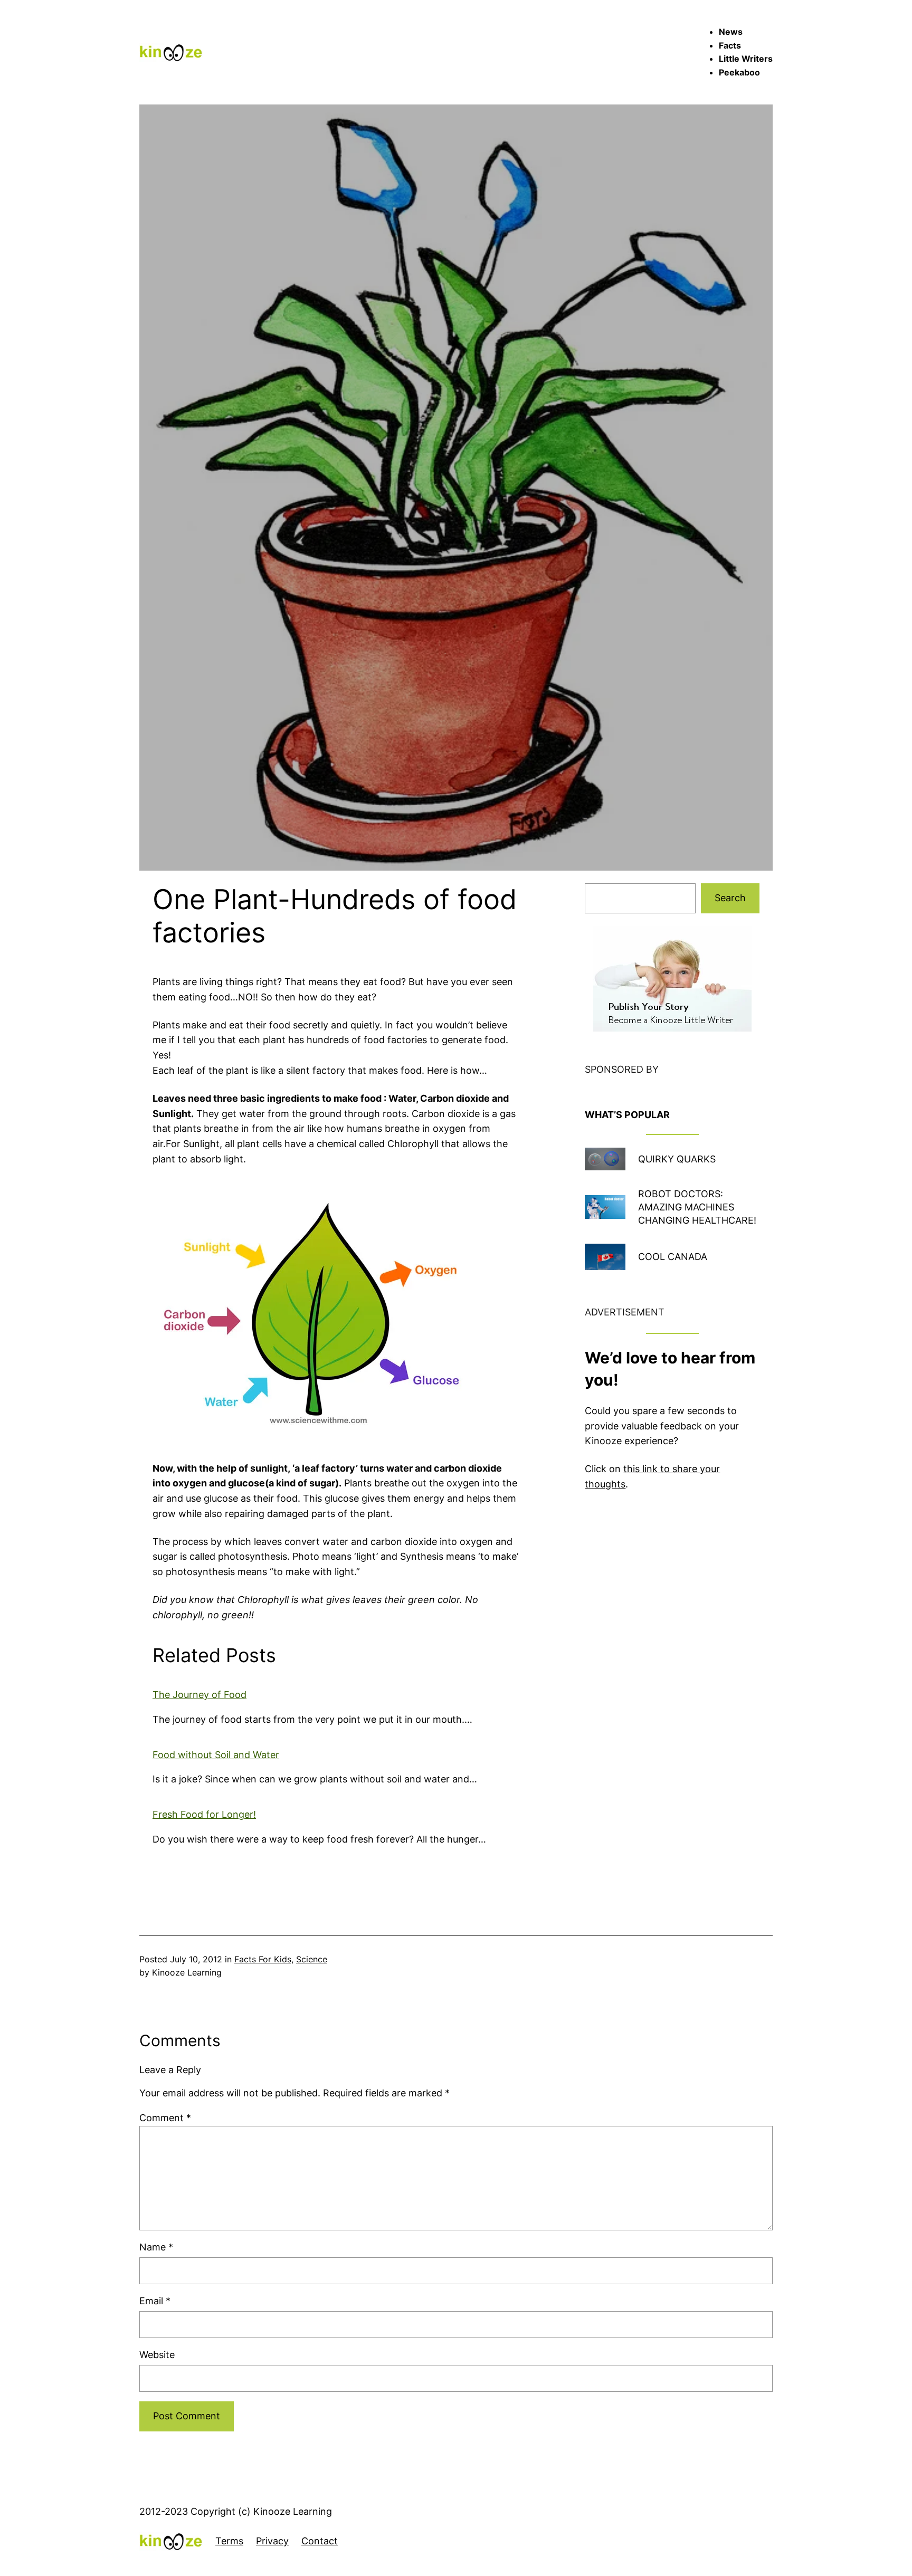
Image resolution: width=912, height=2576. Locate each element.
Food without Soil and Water (216, 1755)
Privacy (272, 2541)
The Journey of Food (199, 1695)
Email (155, 2301)
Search (730, 898)
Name (156, 2247)
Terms (229, 2541)
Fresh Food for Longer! (204, 1814)
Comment (165, 2118)
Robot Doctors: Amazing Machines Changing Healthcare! (697, 1207)
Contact (320, 2541)
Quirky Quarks (677, 1159)
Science (312, 1959)
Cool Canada (673, 1257)
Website (157, 2355)
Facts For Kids (263, 1959)
